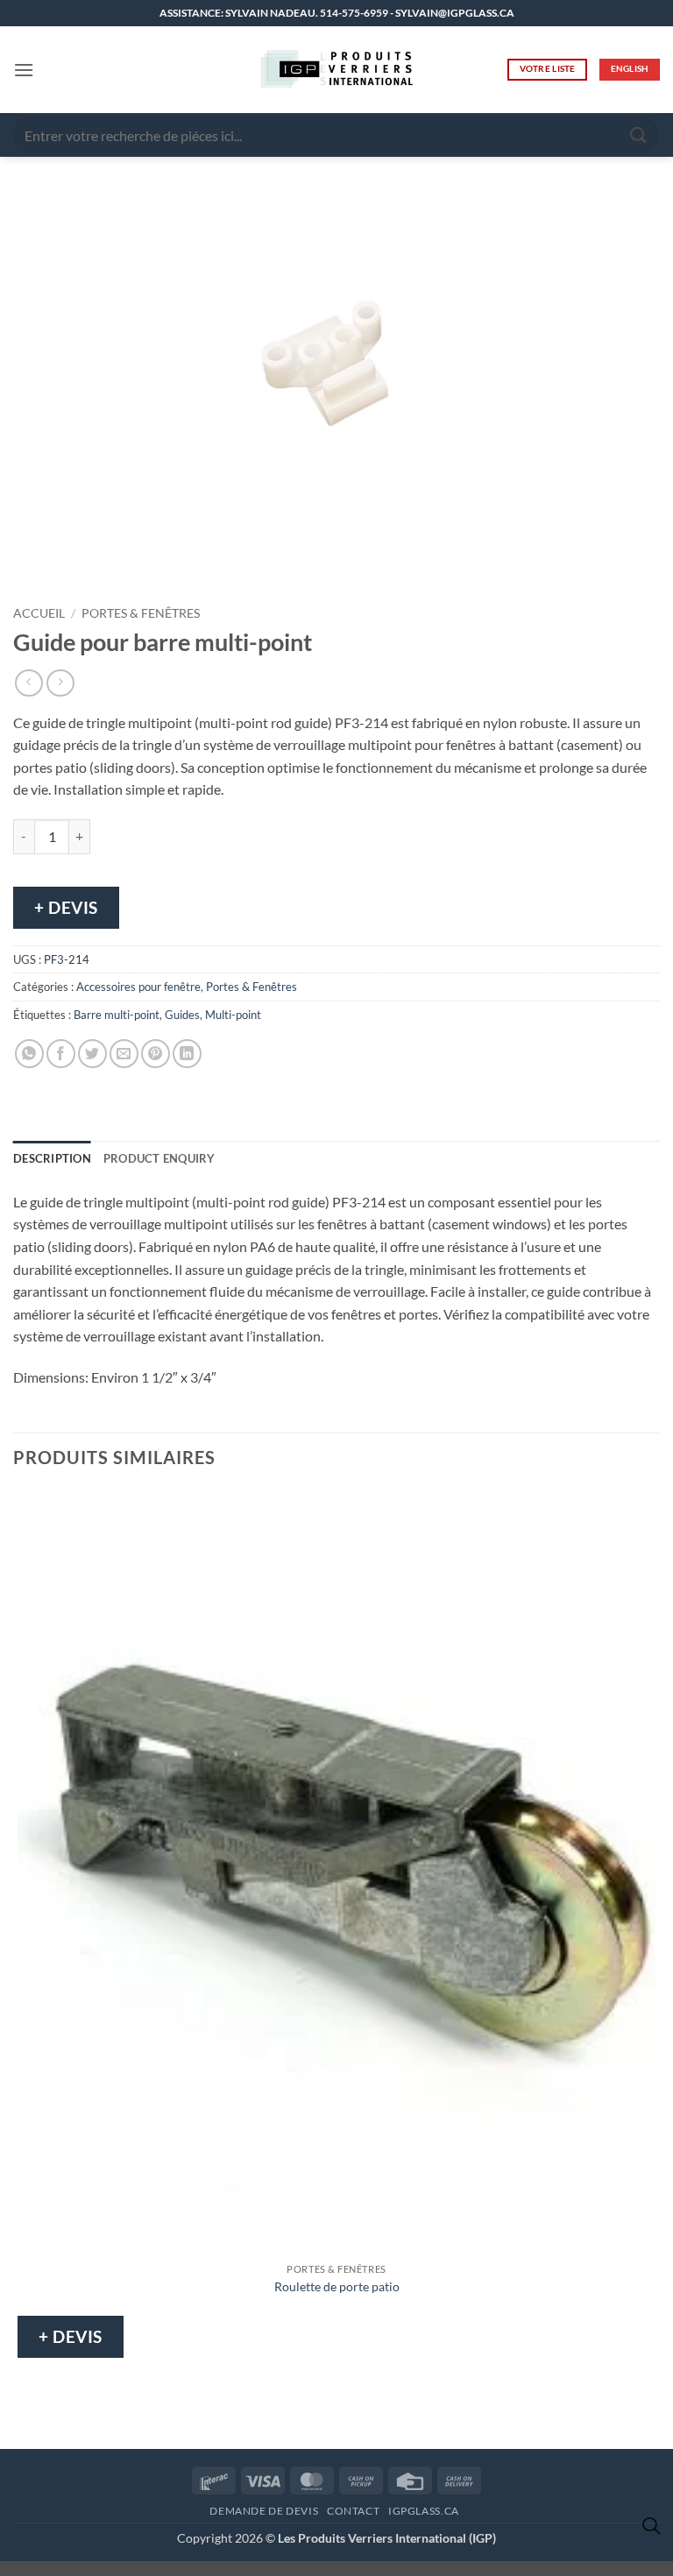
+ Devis (66, 907)
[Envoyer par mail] (124, 1054)
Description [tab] (52, 1158)
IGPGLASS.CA (424, 2511)
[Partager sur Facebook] (61, 1054)
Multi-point (233, 1015)
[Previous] (30, 566)
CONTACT (353, 2511)
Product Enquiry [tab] (159, 1158)
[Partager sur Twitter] (92, 1054)
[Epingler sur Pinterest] (156, 1054)
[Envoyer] (639, 134)
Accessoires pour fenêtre (138, 987)
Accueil (39, 613)
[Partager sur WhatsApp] (29, 1054)
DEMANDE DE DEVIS (264, 2511)
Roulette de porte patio (337, 2286)
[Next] (78, 566)
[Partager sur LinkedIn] (187, 1054)
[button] (24, 70)
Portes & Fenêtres (141, 613)
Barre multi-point (117, 1015)
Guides (182, 1015)
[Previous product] (60, 683)
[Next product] (28, 683)
